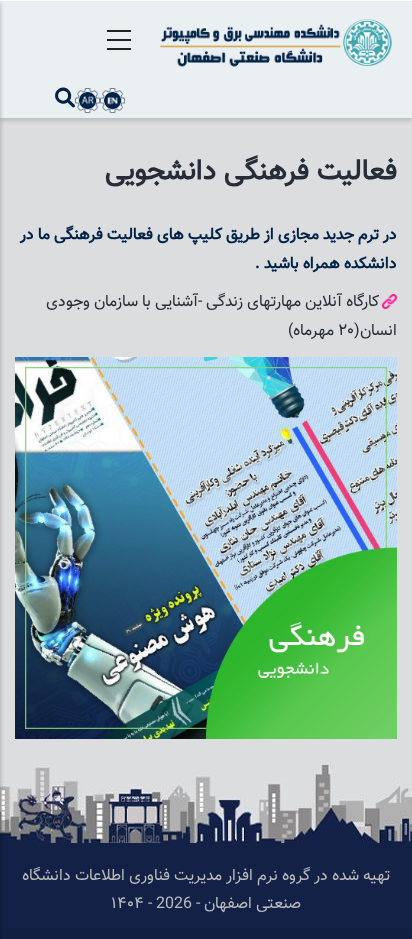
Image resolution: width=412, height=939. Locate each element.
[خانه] (274, 42)
